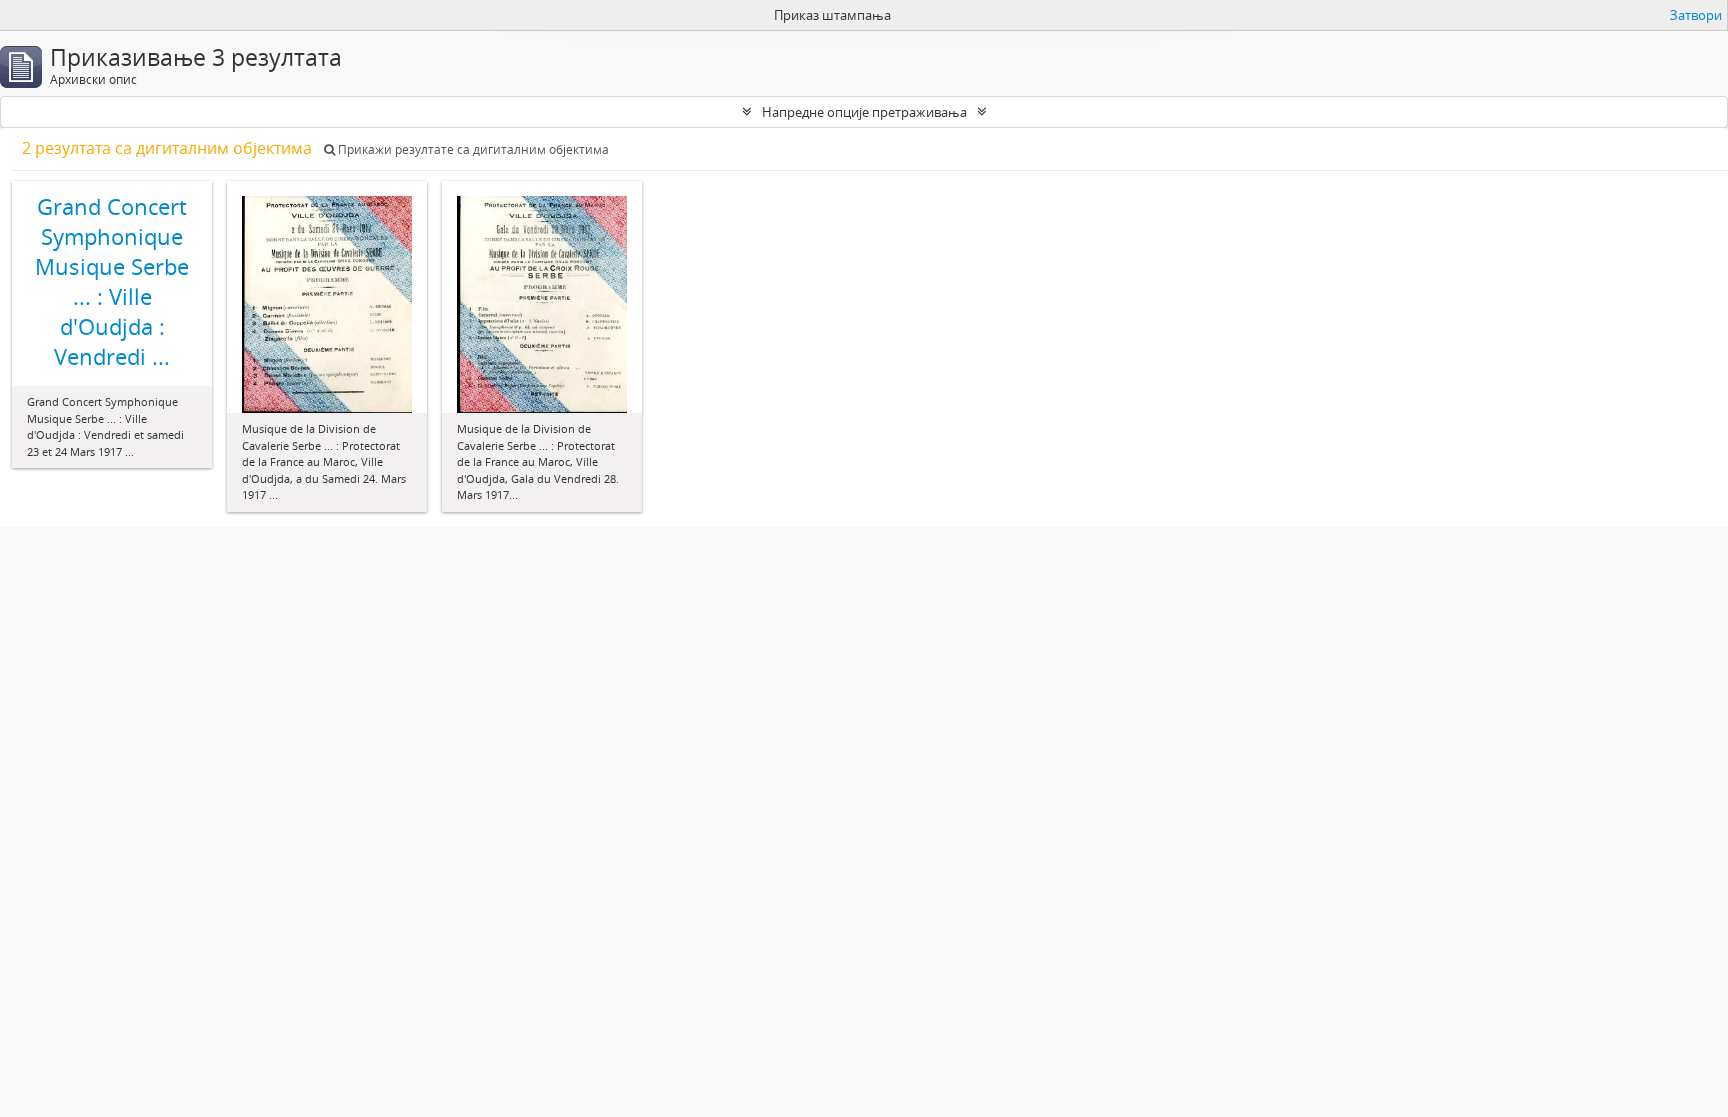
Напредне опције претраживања (864, 112)
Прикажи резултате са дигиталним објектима (472, 149)
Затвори (1696, 15)
